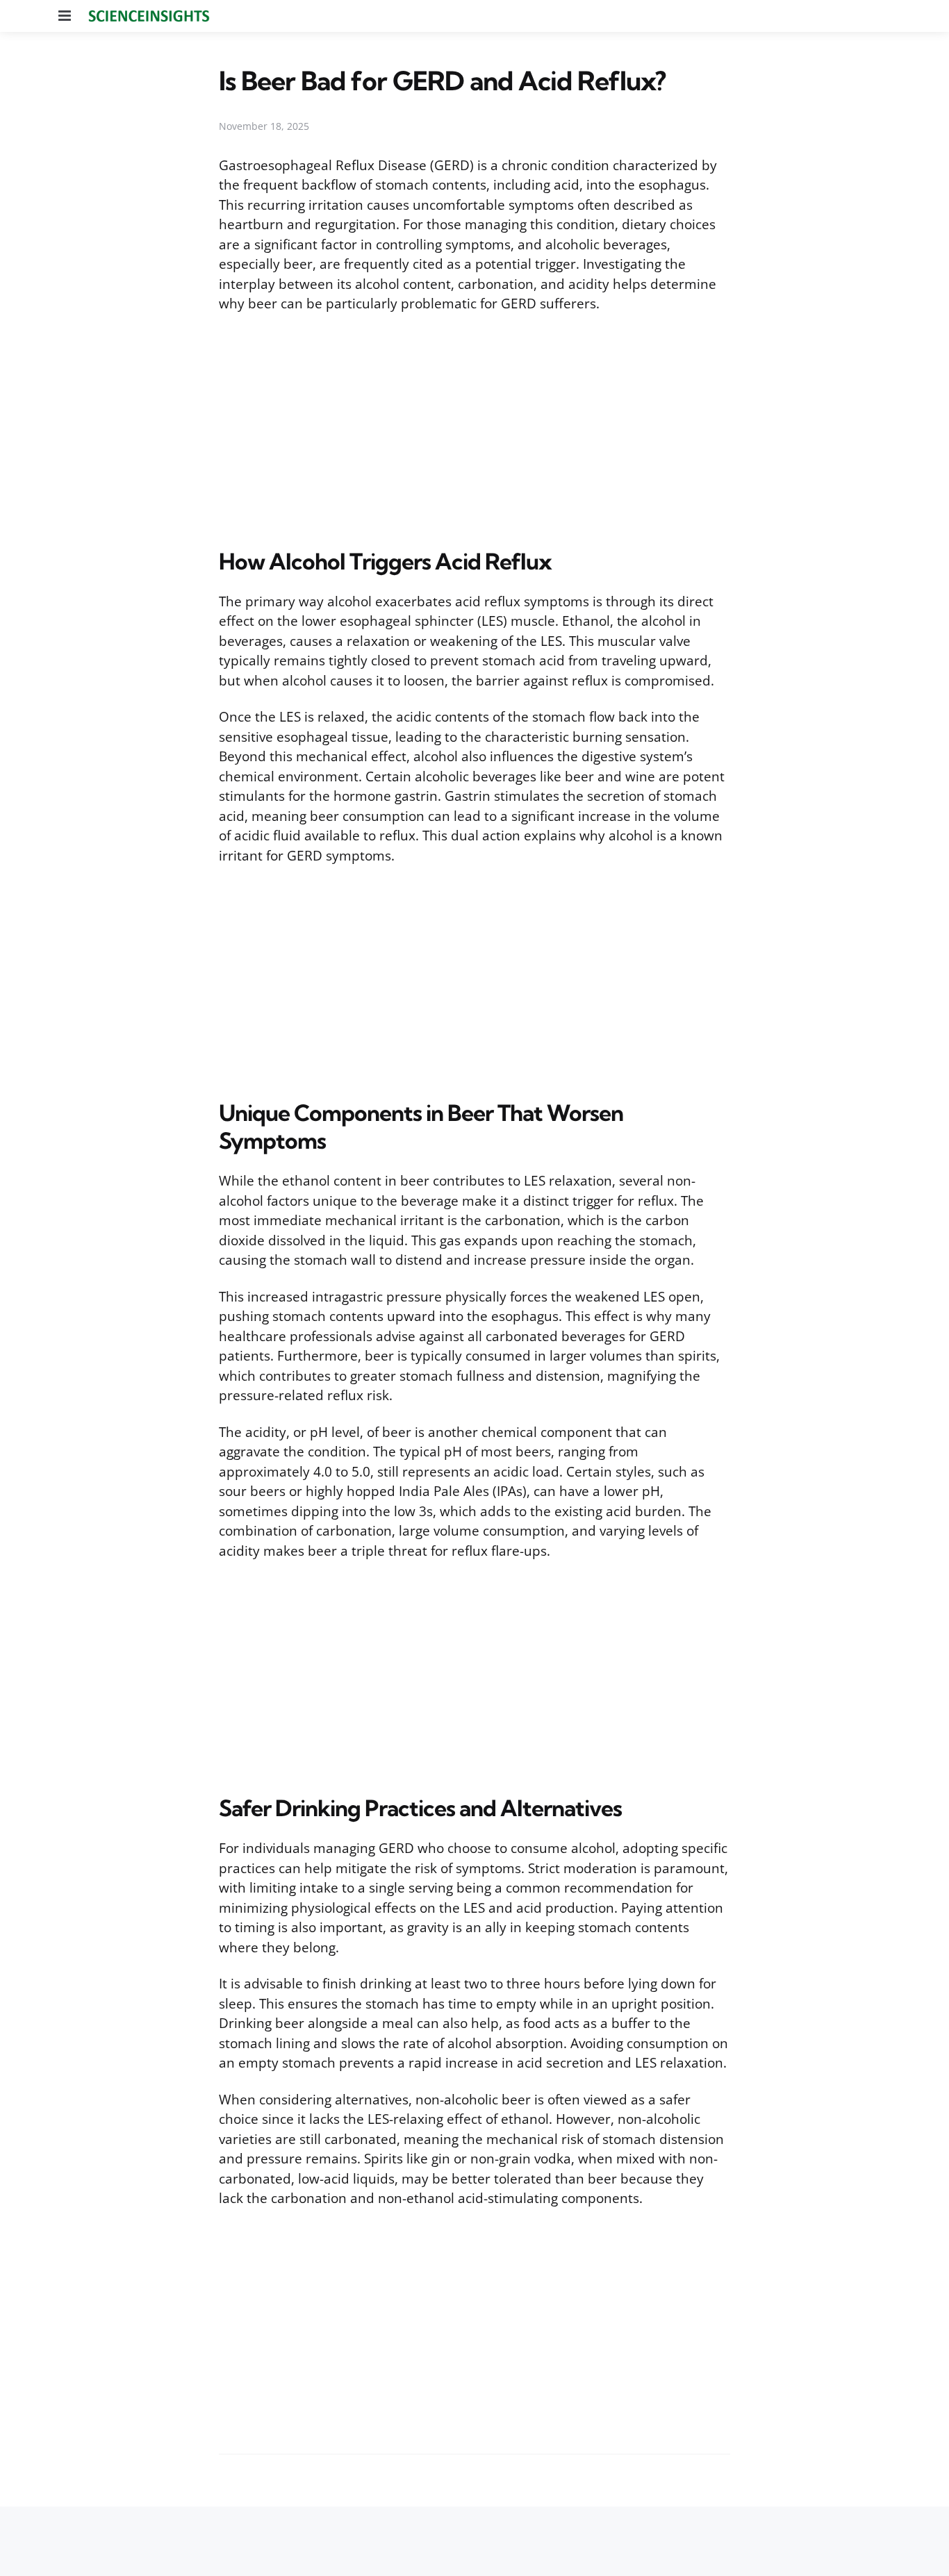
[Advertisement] (474, 428)
